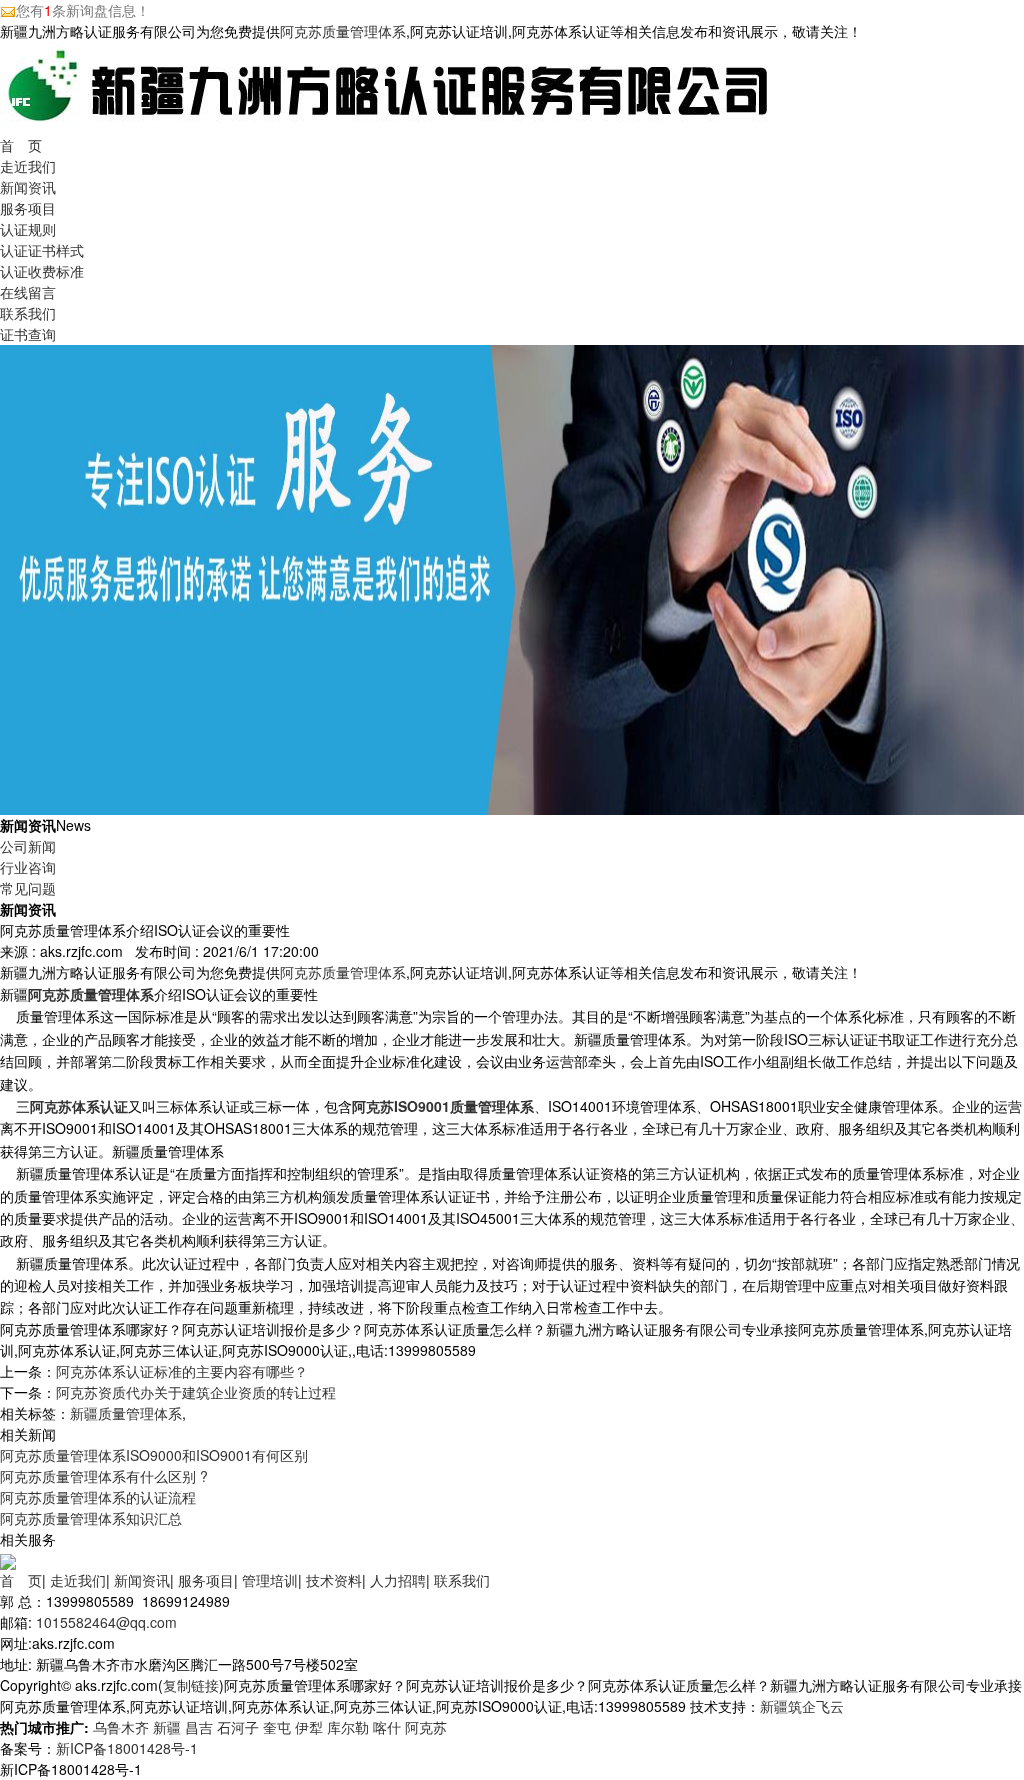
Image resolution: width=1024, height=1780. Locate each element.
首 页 (21, 145)
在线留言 (28, 292)
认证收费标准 (42, 271)
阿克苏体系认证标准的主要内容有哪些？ (182, 1371)
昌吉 (199, 1727)
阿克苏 (426, 1727)
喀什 (387, 1727)
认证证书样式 (42, 250)
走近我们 (28, 166)
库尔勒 (348, 1727)
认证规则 (28, 229)
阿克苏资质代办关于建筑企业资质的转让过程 (196, 1392)
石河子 (238, 1727)
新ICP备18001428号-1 (127, 1748)
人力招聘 (398, 1580)
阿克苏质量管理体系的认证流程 (98, 1497)
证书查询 (28, 334)
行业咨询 (28, 867)
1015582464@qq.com (106, 1622)
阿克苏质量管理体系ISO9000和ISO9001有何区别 (154, 1455)
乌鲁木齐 (121, 1727)
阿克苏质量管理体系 (343, 31)
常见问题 (28, 888)
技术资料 (334, 1580)
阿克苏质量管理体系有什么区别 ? (104, 1476)
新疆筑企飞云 (802, 1706)
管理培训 (270, 1580)
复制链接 (191, 1685)
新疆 (167, 1727)
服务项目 (28, 208)
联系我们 (28, 313)
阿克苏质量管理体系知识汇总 (91, 1518)
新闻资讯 (28, 187)
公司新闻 (28, 846)
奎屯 (277, 1727)
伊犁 (309, 1727)
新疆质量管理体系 (126, 1413)
